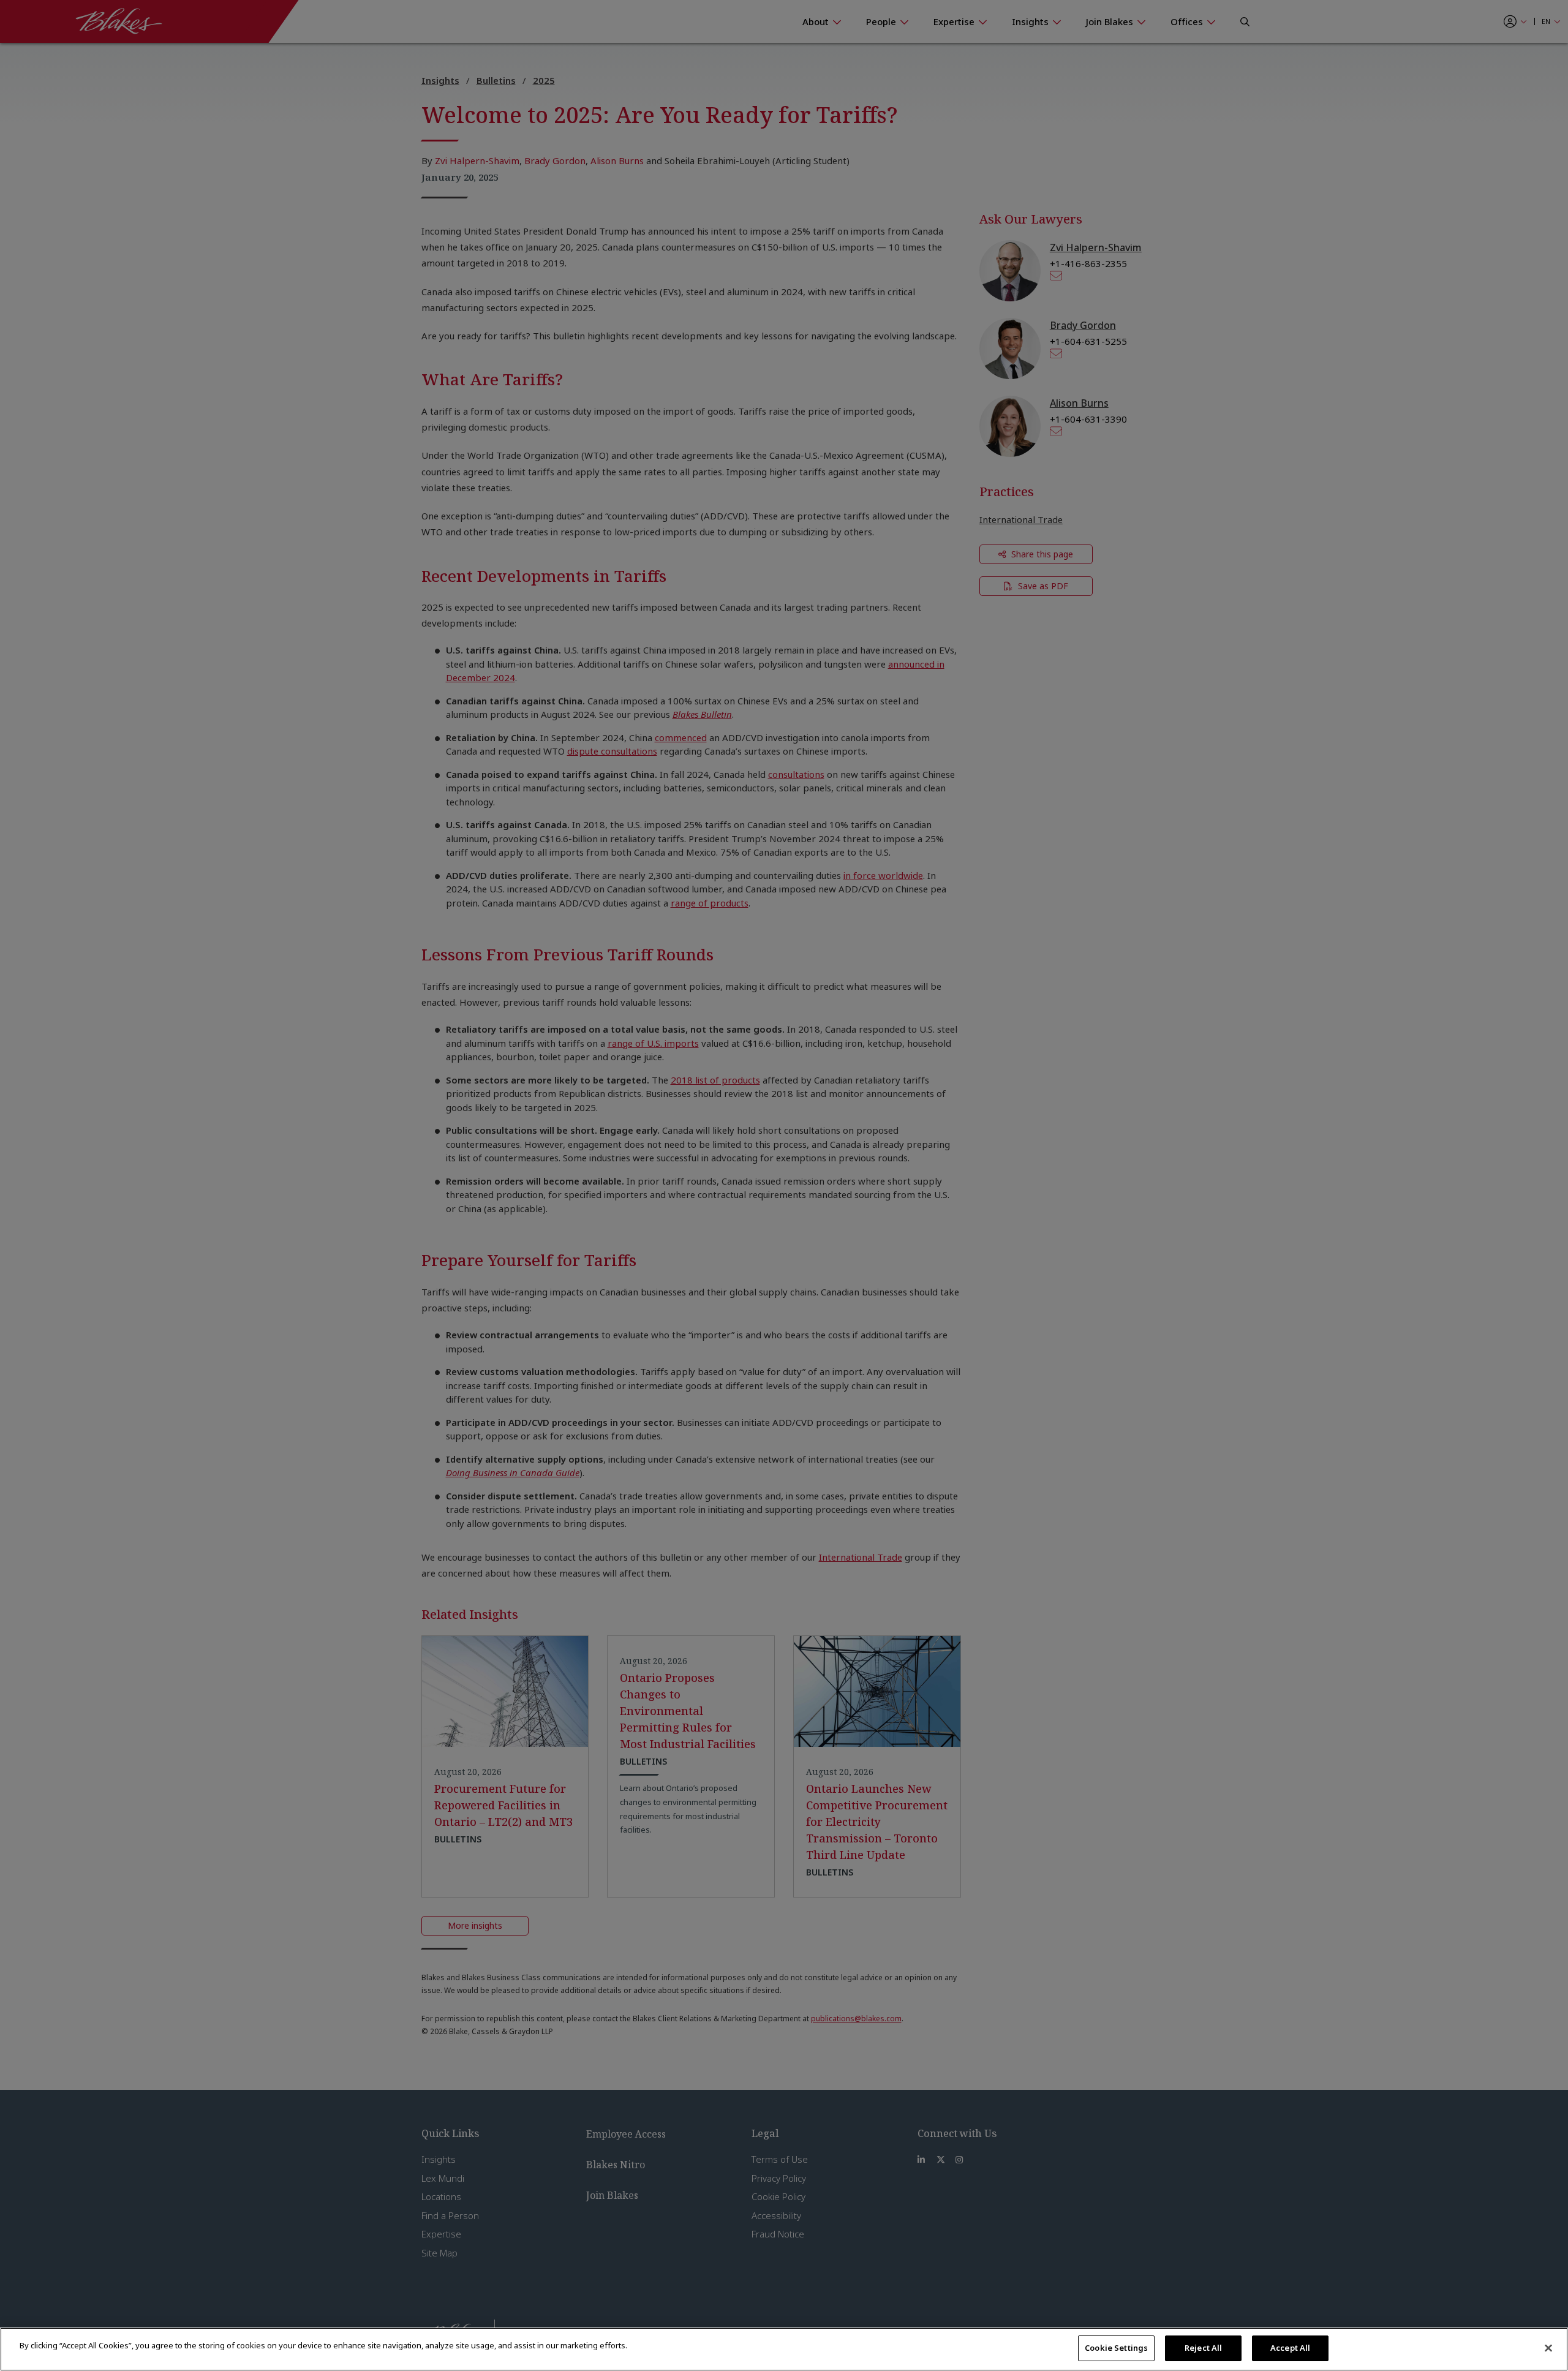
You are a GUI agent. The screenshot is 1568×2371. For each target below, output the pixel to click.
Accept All (1290, 2348)
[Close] (1548, 2348)
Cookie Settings (1116, 2348)
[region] (784, 2349)
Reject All (1203, 2348)
